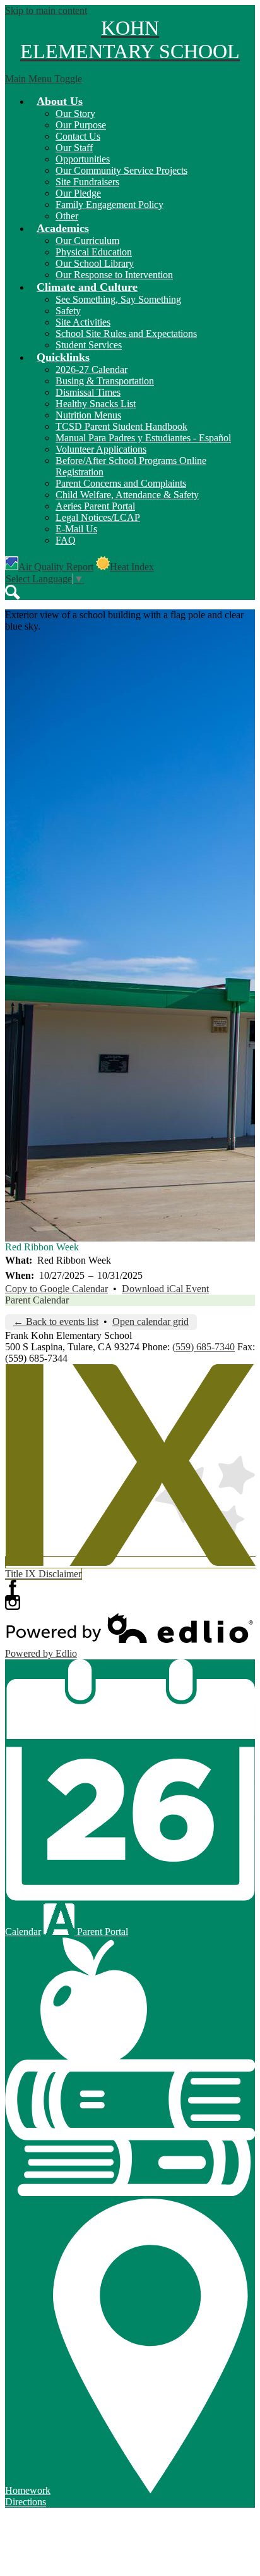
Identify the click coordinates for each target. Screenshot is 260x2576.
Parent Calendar (37, 1300)
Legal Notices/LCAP (98, 517)
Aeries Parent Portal (95, 506)
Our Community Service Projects (121, 170)
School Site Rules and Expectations (126, 333)
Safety (68, 311)
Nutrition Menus (88, 415)
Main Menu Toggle (44, 79)
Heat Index (132, 567)
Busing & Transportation (105, 381)
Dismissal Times (88, 392)
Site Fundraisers (87, 182)
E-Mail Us (76, 529)
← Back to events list (56, 1322)
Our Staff (74, 148)
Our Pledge (78, 193)
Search (13, 592)
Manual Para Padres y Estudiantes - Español (143, 438)
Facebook (13, 1587)
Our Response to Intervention (114, 275)
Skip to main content (46, 10)
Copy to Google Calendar (56, 1289)
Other (67, 216)
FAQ (66, 540)
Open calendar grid (151, 1322)
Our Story (75, 113)
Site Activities (83, 322)
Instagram (13, 1602)
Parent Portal (101, 1932)
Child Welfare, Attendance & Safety (127, 495)
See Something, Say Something (118, 299)
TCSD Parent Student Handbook (121, 426)
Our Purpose (81, 125)
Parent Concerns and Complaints (121, 483)
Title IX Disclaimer (43, 1574)
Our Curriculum (87, 241)
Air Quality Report (56, 567)
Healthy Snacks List (96, 404)
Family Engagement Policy (109, 204)
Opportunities (83, 159)
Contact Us (78, 136)
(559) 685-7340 (204, 1347)
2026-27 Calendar (92, 369)
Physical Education (94, 252)
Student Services (89, 345)
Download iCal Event (165, 1289)
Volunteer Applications (101, 449)
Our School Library (95, 263)
